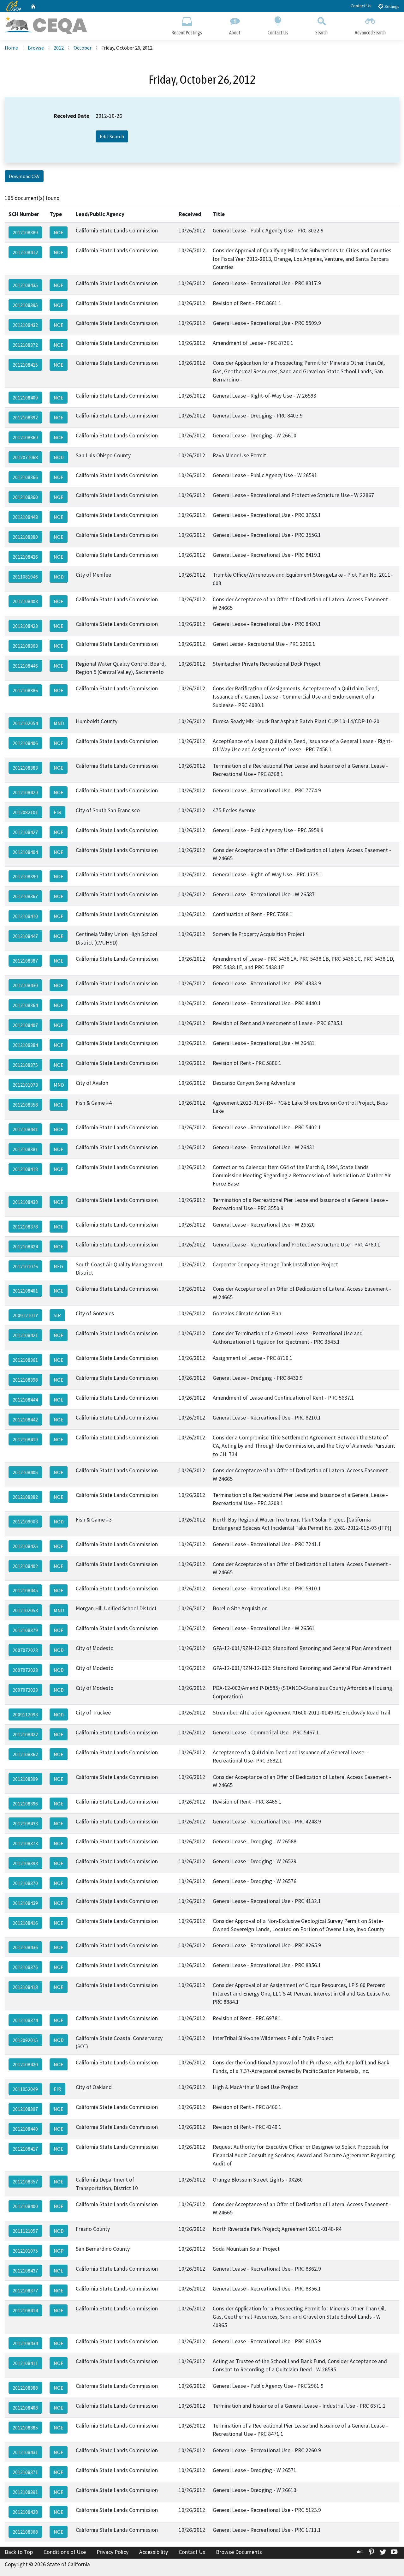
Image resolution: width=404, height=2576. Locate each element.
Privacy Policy (113, 2552)
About (235, 33)
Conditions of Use (65, 2552)
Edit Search (112, 136)
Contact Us (361, 6)
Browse (36, 48)
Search (321, 33)
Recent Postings (187, 33)
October (83, 48)
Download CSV (24, 176)
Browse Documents (239, 2552)
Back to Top (19, 2552)
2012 (59, 48)
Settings (391, 6)
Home (11, 48)
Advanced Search (370, 33)
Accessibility (154, 2552)
